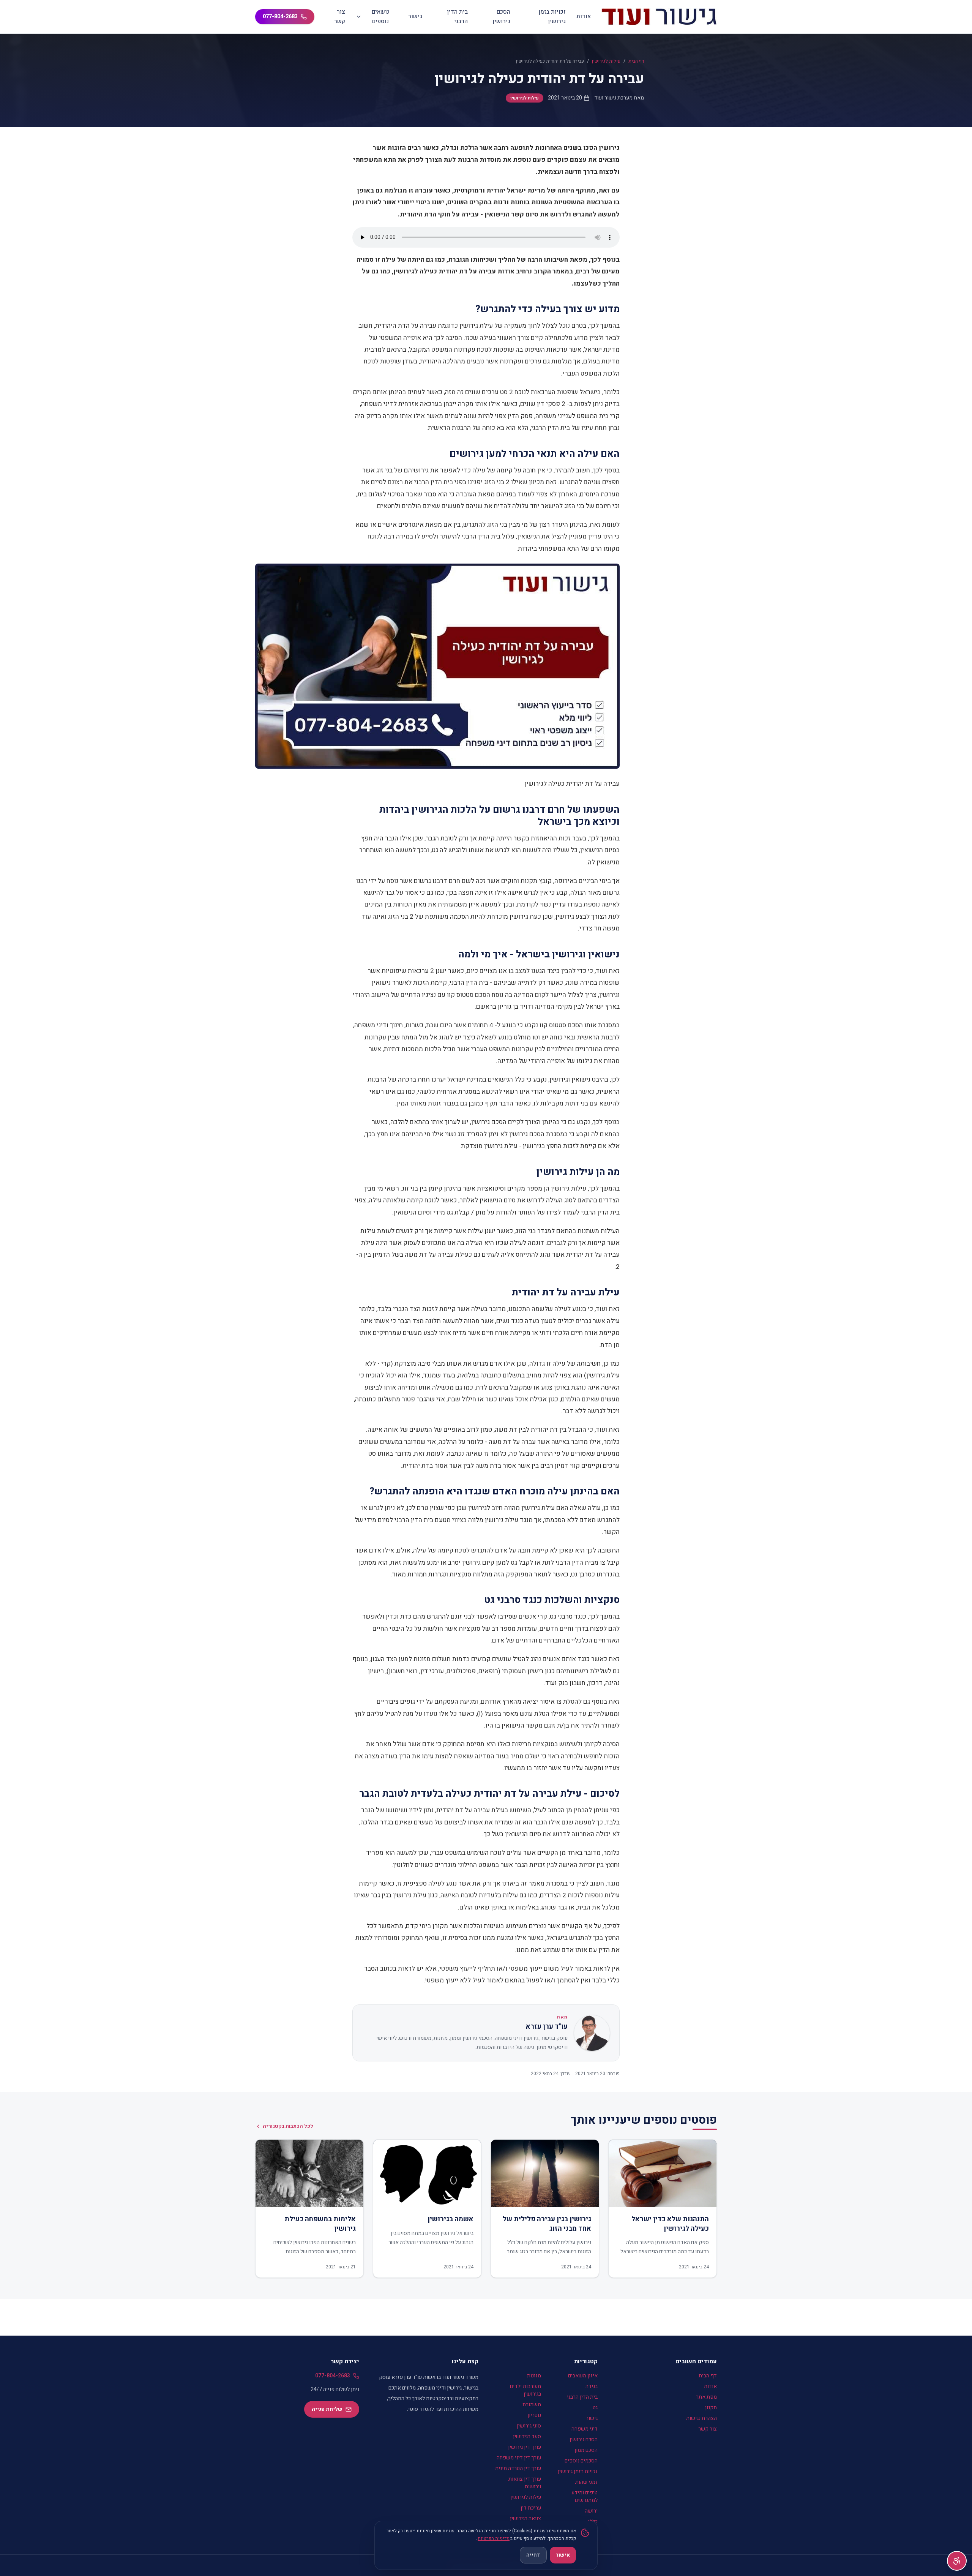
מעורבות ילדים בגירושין (525, 2390)
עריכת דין (531, 2508)
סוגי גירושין (529, 2426)
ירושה (591, 2511)
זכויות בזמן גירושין (552, 17)
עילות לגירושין (606, 61)
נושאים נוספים (380, 17)
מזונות (534, 2376)
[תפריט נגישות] (957, 2561)
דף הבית (636, 61)
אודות (584, 16)
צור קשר (340, 17)
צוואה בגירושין (525, 2518)
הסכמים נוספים (581, 2461)
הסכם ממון (586, 2450)
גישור (415, 16)
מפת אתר (706, 2397)
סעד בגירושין (527, 2436)
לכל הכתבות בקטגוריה (288, 2126)
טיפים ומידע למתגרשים (585, 2496)
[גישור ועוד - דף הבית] (659, 17)
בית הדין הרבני (457, 17)
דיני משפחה (585, 2429)
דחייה (533, 2555)
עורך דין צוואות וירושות (525, 2483)
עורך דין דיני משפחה (519, 2458)
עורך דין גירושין (525, 2447)
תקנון (711, 2408)
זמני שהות (586, 2482)
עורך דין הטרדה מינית (518, 2468)
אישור (563, 2555)
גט (595, 2408)
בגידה (592, 2386)
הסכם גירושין (501, 17)
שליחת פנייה (327, 2409)
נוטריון (534, 2415)
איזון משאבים (583, 2376)
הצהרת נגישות (701, 2418)
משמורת (532, 2405)
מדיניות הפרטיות (494, 2538)
